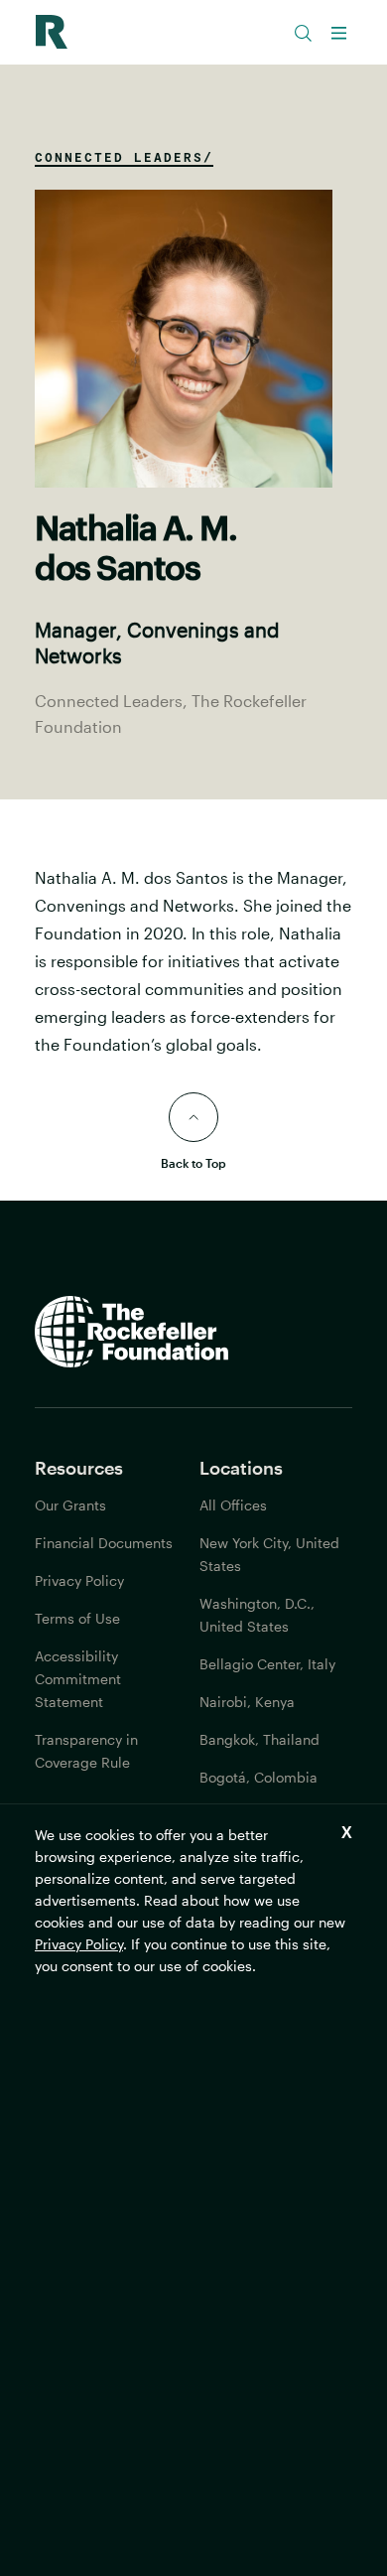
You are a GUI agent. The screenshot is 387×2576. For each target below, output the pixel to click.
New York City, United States (269, 1554)
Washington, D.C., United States (257, 1615)
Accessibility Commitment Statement (78, 1679)
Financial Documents (104, 1543)
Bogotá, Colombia (258, 1777)
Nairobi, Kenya (247, 1702)
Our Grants (70, 1505)
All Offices (233, 1505)
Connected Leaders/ (124, 157)
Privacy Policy (79, 1944)
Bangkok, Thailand (259, 1739)
